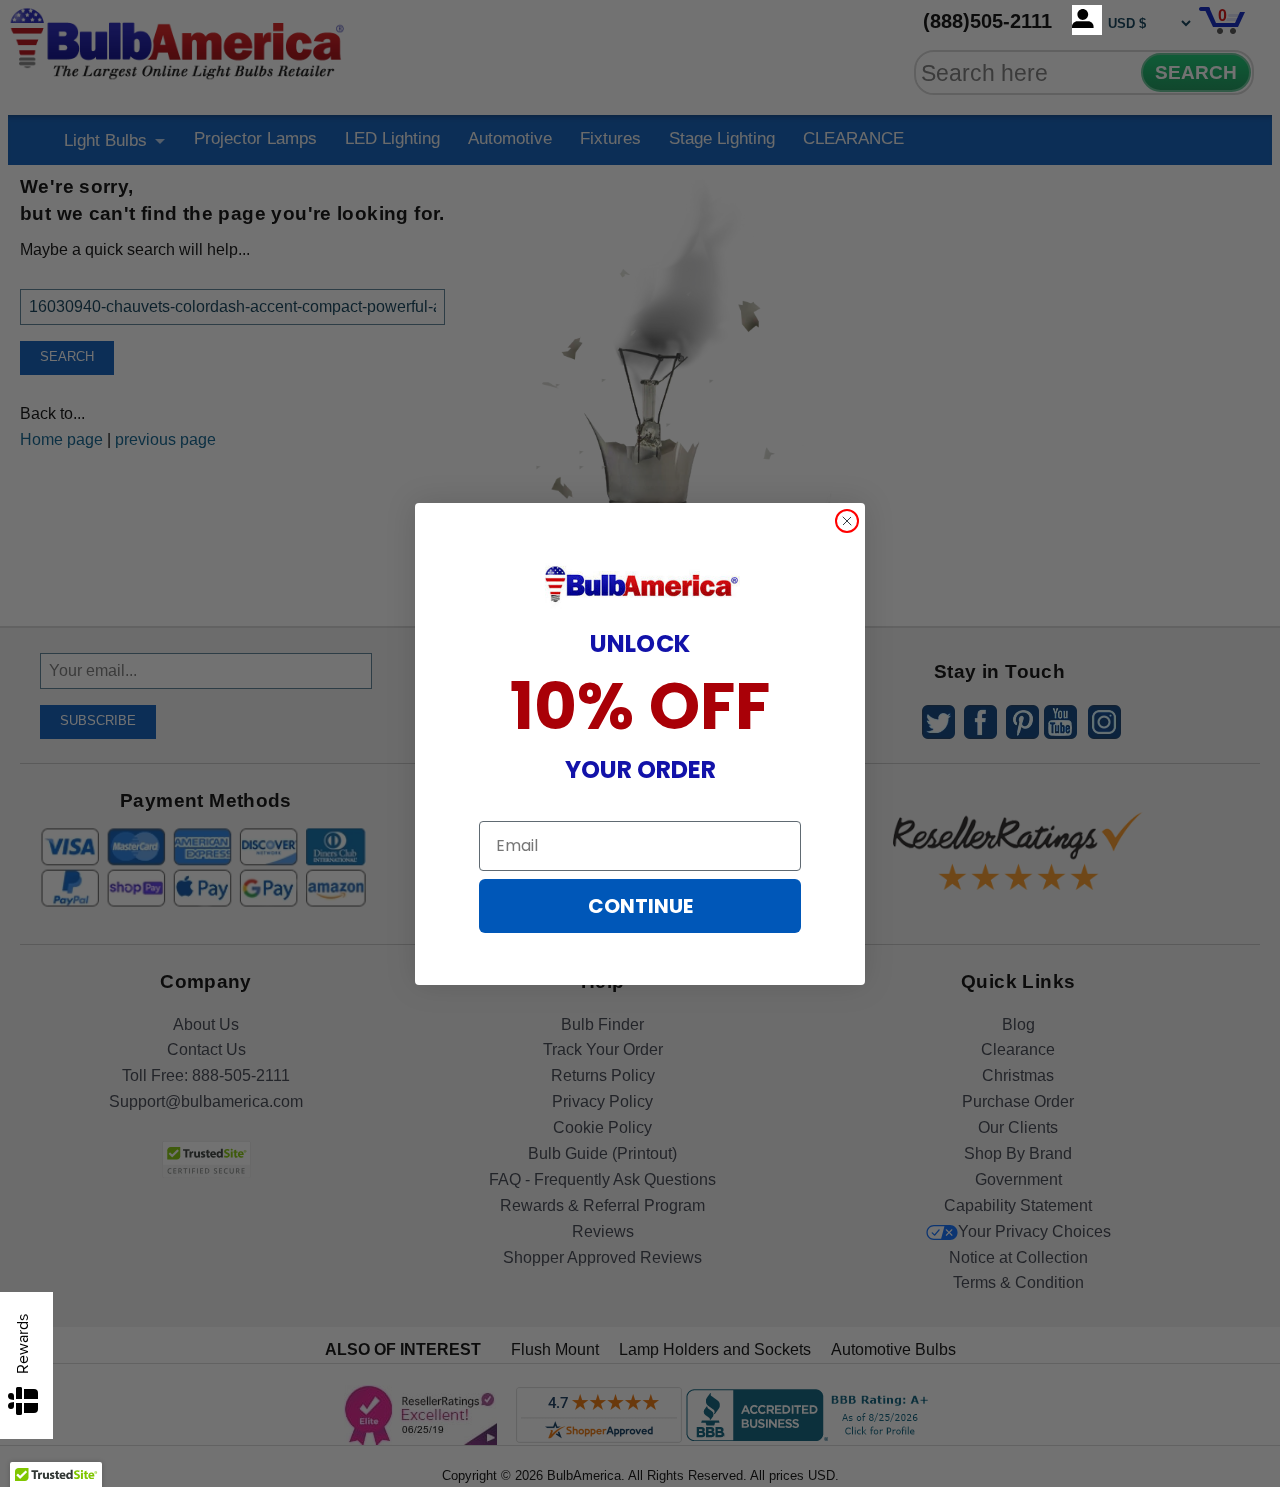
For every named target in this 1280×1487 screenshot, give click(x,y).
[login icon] (1087, 20)
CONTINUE (640, 906)
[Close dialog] (847, 521)
